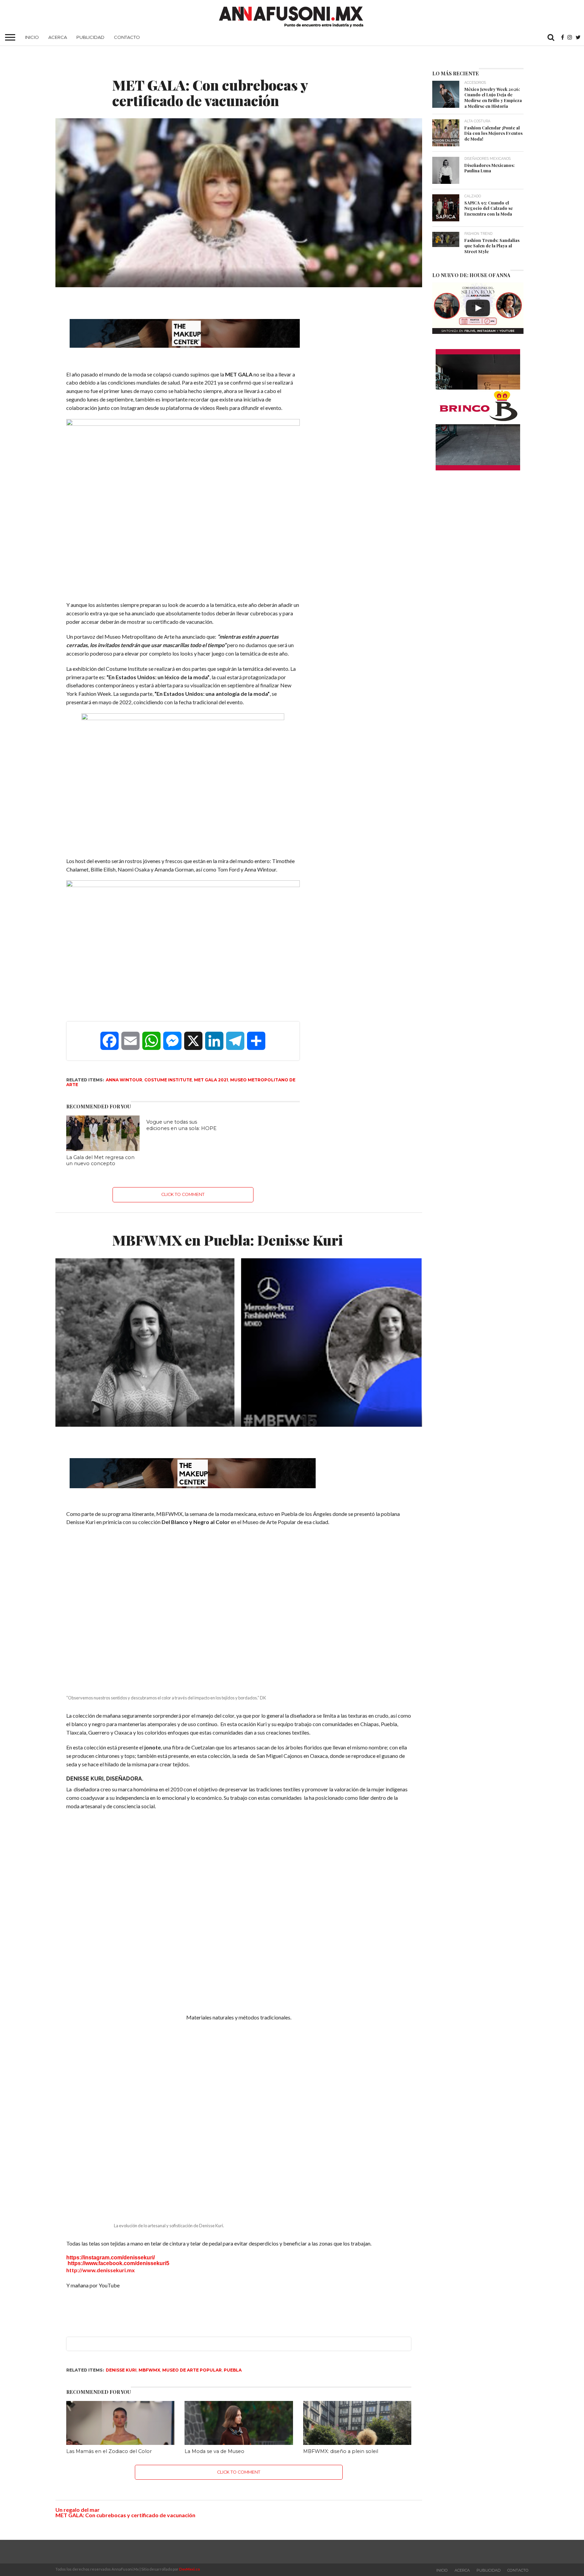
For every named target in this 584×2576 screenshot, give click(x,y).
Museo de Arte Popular (192, 2368)
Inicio (32, 37)
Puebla (233, 2368)
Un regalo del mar (78, 2508)
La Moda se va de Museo (214, 2449)
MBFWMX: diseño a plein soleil (341, 2449)
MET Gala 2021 (211, 1080)
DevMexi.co (190, 2567)
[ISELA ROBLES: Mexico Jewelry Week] (478, 308)
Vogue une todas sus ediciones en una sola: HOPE (181, 1125)
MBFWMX (149, 2368)
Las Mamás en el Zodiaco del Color (109, 2449)
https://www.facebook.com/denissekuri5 (118, 2261)
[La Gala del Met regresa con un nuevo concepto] (103, 1149)
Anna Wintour (124, 1080)
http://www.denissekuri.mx (101, 2268)
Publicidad (90, 37)
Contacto (127, 37)
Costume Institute (168, 1080)
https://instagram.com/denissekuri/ (111, 2255)
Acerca (58, 37)
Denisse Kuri (121, 2368)
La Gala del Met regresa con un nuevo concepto (100, 1161)
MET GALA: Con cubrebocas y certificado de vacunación (125, 2513)
